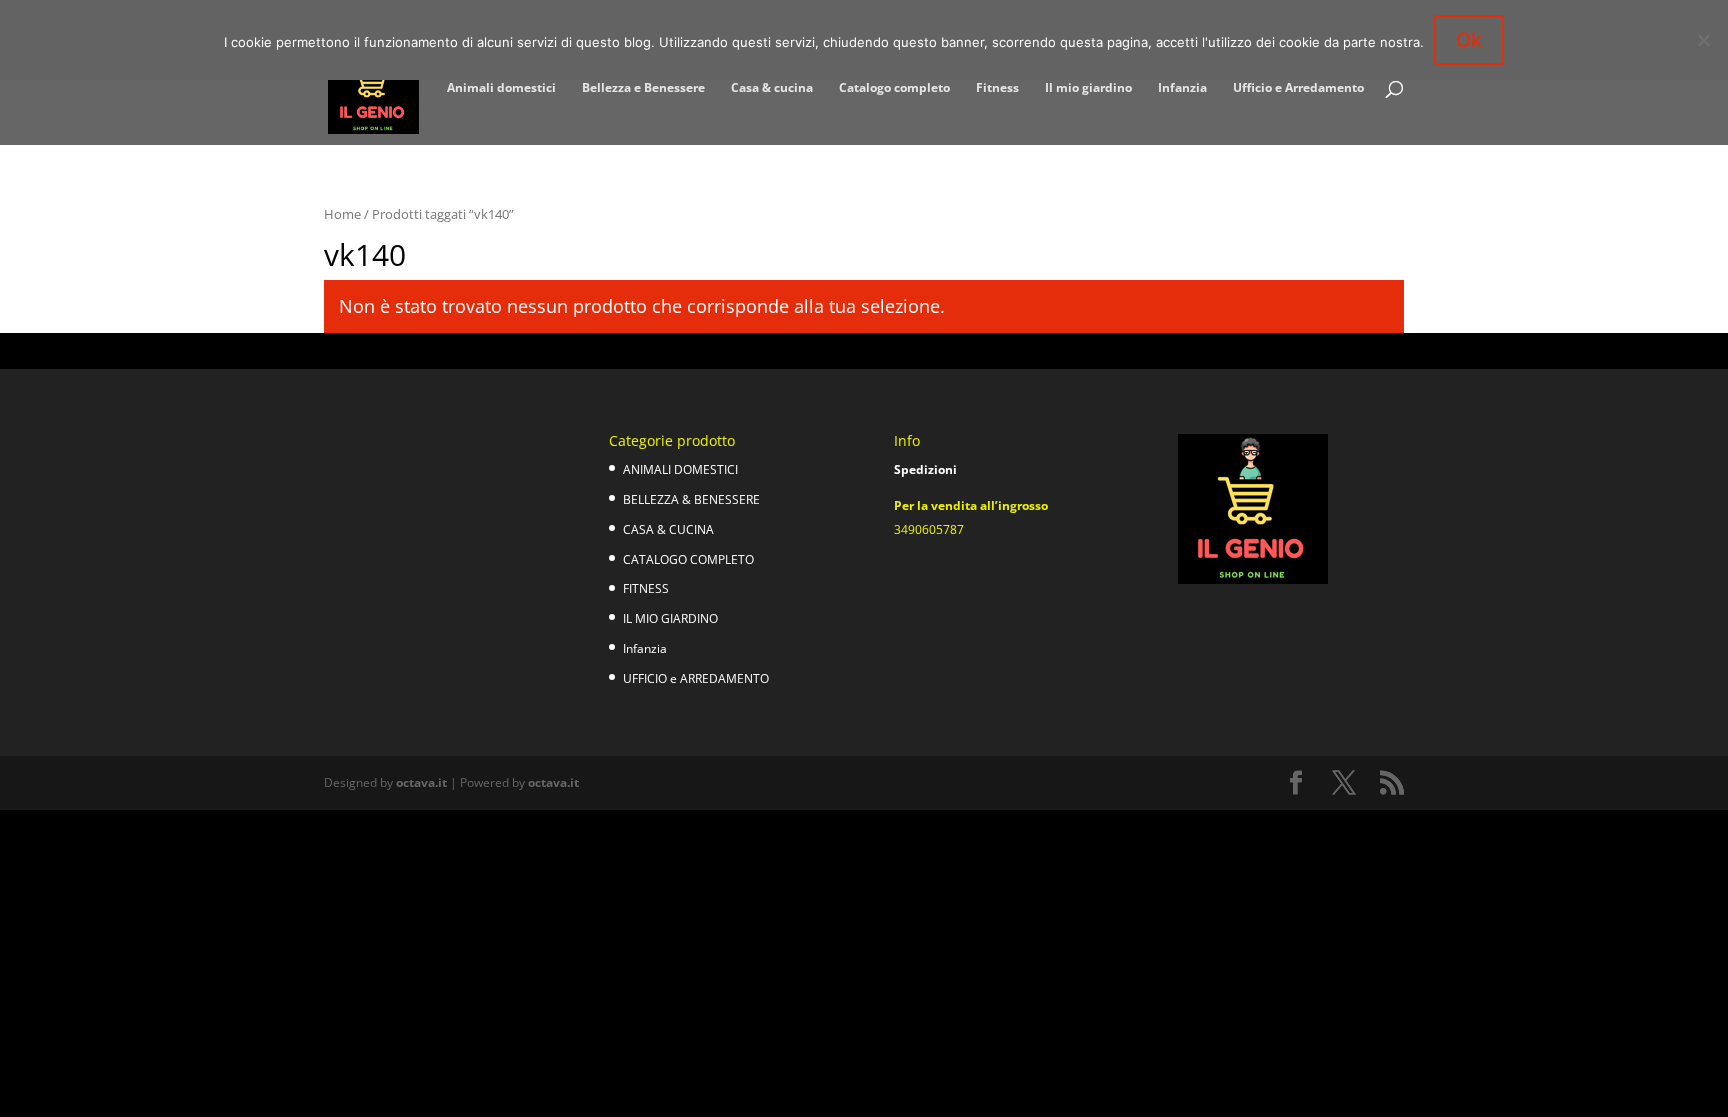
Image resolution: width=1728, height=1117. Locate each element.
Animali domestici (501, 88)
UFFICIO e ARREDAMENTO (696, 678)
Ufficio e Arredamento (1298, 88)
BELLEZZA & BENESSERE (691, 499)
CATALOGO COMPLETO (688, 559)
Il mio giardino (1088, 88)
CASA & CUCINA (668, 529)
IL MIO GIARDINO (670, 618)
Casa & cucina (772, 88)
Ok (1469, 40)
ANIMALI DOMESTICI (680, 469)
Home (342, 214)
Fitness (997, 88)
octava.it (421, 782)
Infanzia (1182, 88)
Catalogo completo (894, 88)
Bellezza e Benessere (643, 88)
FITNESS (646, 588)
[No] (1703, 40)
